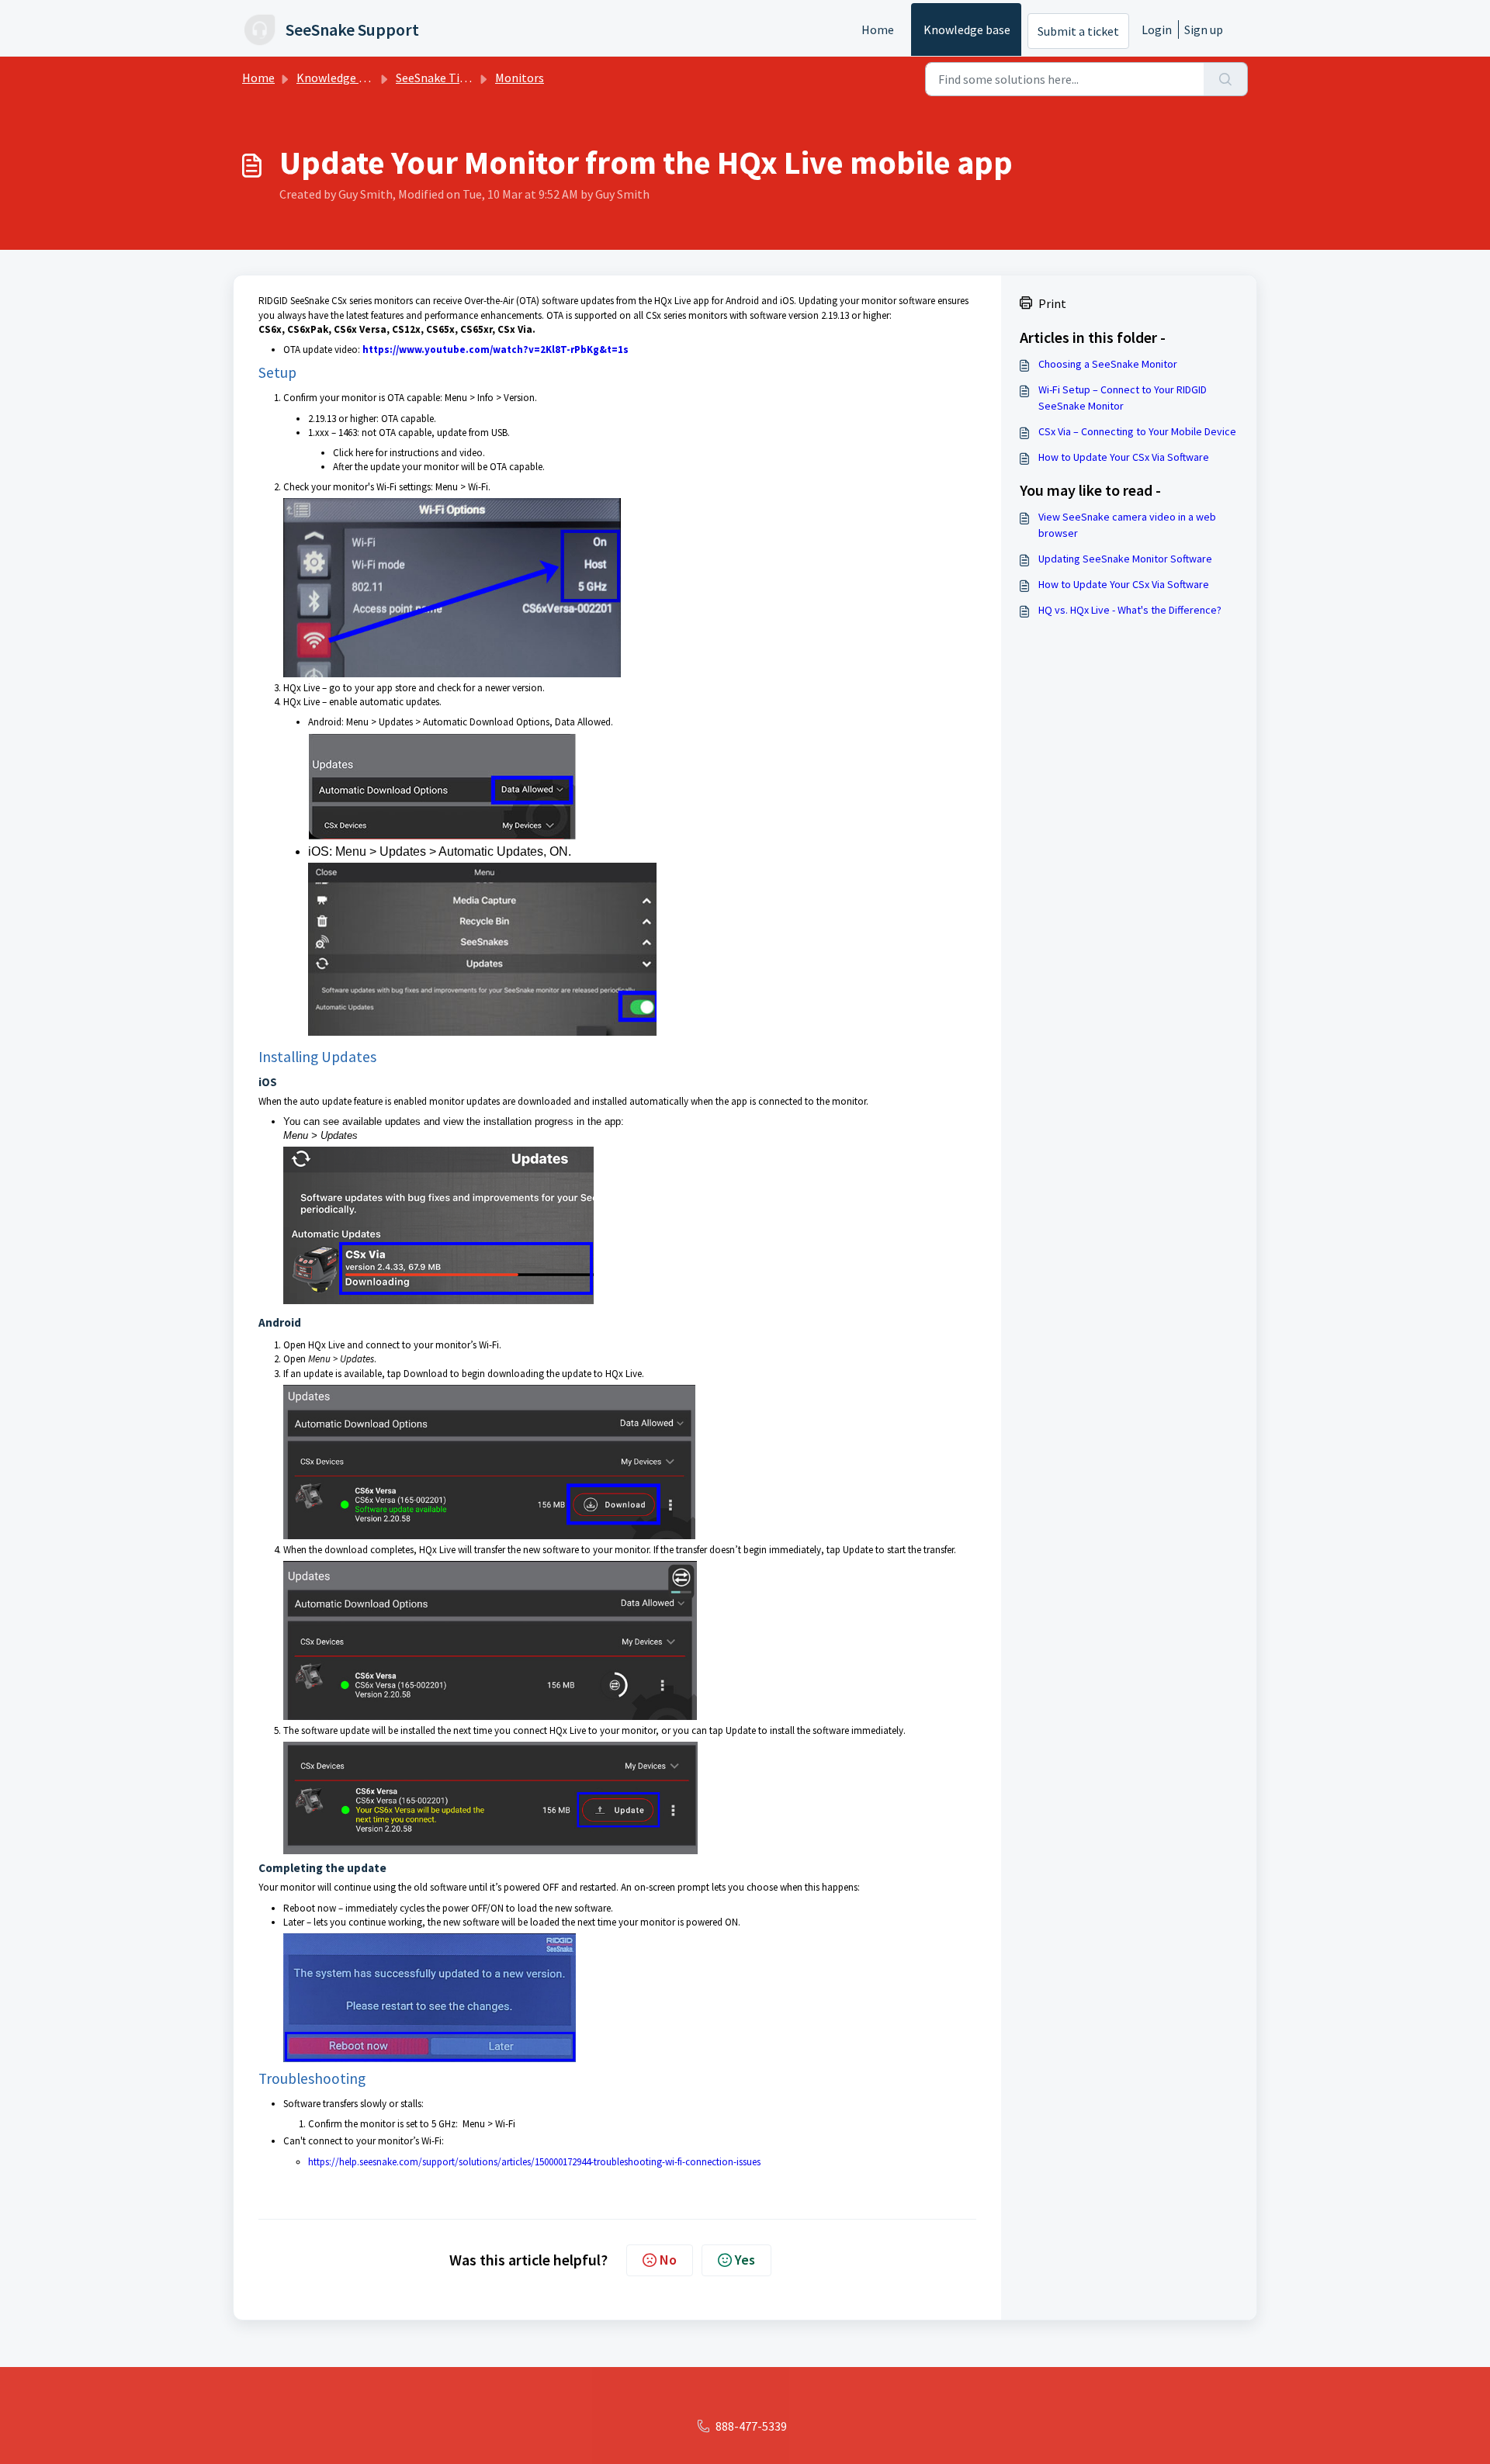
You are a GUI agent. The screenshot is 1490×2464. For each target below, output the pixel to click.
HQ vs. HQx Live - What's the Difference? (1130, 610)
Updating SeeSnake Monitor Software (1125, 559)
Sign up (1204, 29)
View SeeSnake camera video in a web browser (1127, 525)
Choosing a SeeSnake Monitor (1108, 364)
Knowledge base (967, 29)
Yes (745, 2260)
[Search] (1226, 79)
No (668, 2260)
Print (1052, 303)
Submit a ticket (1078, 31)
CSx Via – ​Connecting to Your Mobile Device (1137, 431)
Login (1157, 29)
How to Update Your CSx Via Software (1124, 457)
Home (878, 29)
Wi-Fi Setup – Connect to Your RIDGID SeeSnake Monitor (1123, 398)
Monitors (520, 78)
